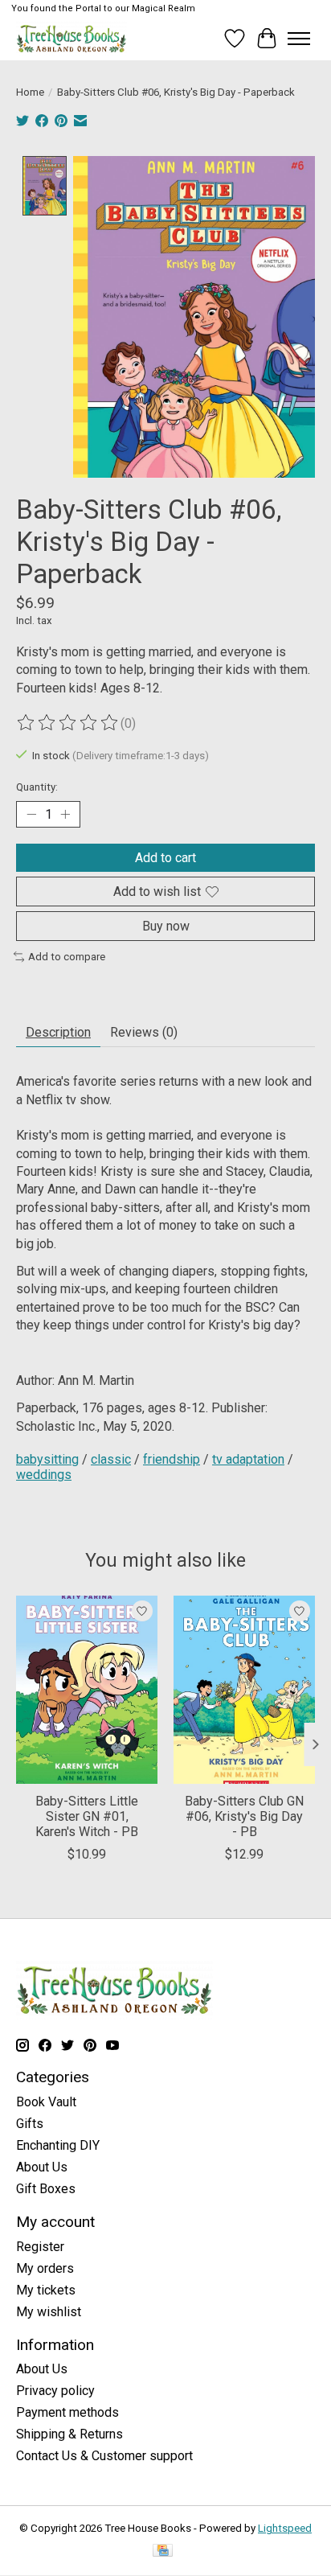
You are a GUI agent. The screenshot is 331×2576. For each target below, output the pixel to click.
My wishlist (49, 2312)
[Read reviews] (68, 723)
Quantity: (37, 787)
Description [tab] (58, 1032)
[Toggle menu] (299, 39)
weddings (44, 1475)
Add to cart (165, 858)
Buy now (166, 926)
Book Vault (46, 2102)
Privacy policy (55, 2391)
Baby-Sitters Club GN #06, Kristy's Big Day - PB (244, 1816)
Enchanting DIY (58, 2145)
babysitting (47, 1459)
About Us (42, 2167)
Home (30, 92)
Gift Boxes (46, 2189)
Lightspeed (285, 2528)
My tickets (46, 2290)
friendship (172, 1459)
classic (111, 1459)
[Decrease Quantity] (31, 815)
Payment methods (67, 2412)
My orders (45, 2268)
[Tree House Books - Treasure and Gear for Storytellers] (72, 38)
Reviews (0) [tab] (144, 1032)
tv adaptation (248, 1459)
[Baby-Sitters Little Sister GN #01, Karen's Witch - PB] (87, 1690)
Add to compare (67, 957)
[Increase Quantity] (65, 815)
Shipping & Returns (69, 2434)
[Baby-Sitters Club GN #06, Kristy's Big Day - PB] (244, 1690)
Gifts (30, 2124)
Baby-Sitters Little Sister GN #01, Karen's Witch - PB (87, 1816)
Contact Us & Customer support (104, 2456)
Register (40, 2247)
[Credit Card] (163, 2551)
